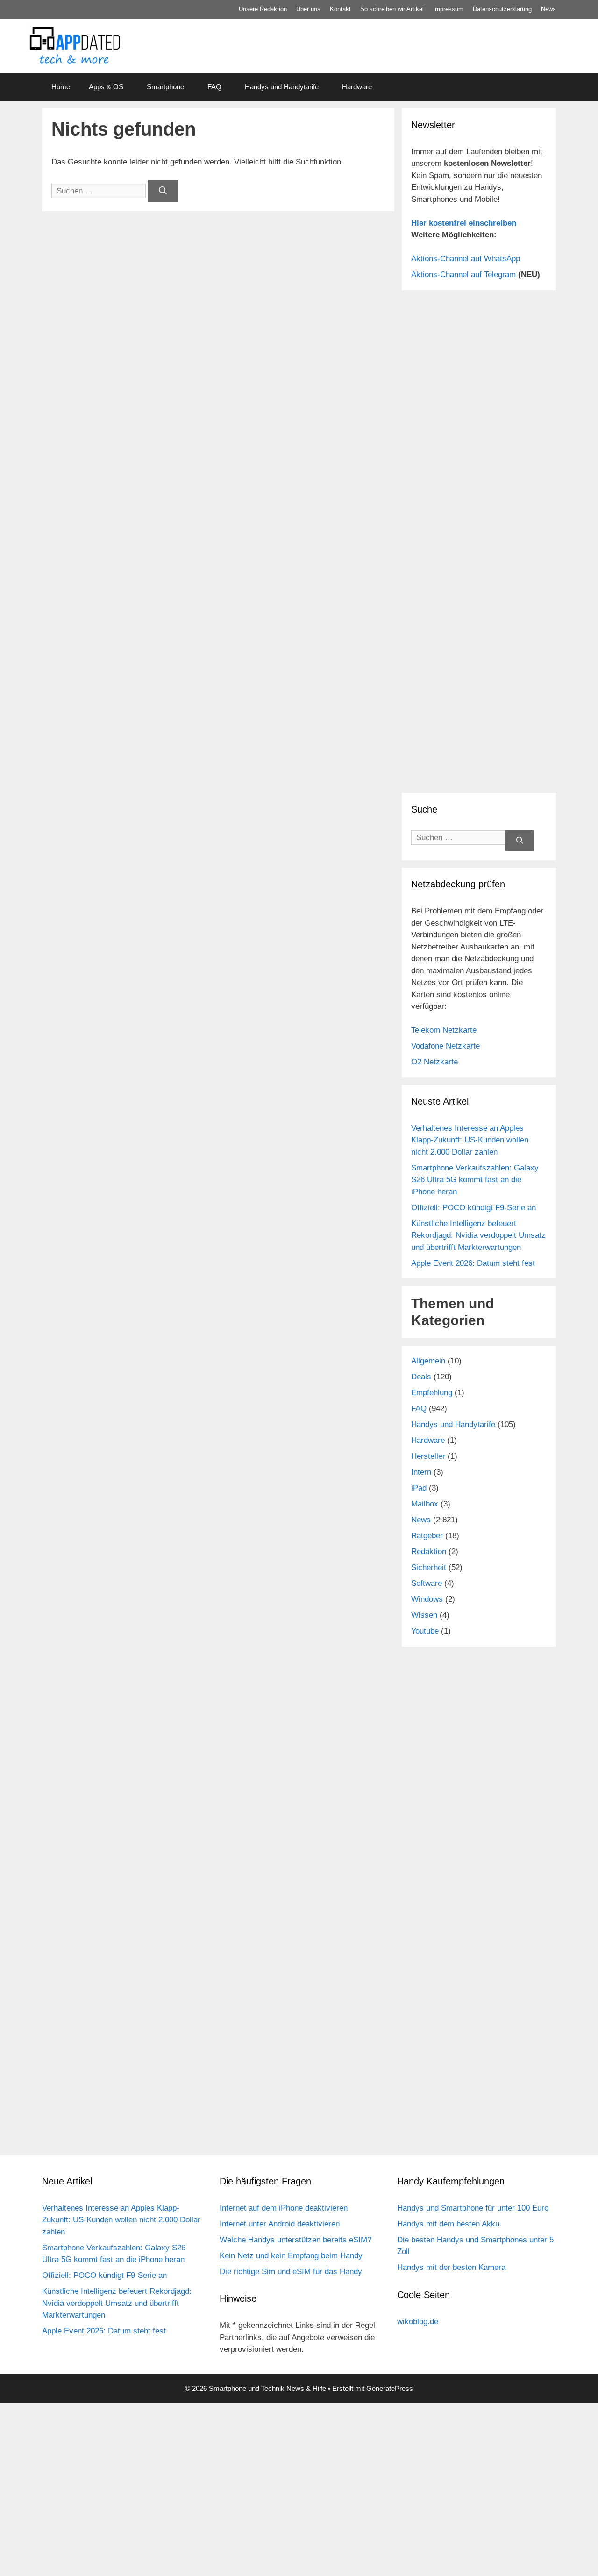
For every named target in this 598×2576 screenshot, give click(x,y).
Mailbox (425, 1504)
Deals (421, 1377)
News (548, 9)
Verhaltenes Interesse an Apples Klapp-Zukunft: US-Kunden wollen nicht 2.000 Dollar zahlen (470, 1140)
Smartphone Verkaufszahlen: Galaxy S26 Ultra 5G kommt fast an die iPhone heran (475, 1180)
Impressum (448, 9)
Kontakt (340, 9)
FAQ (214, 87)
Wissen (424, 1615)
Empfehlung (432, 1393)
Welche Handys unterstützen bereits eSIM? (295, 2240)
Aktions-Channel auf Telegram (463, 275)
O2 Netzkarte (434, 1062)
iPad (419, 1488)
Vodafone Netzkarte (445, 1046)
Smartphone (165, 87)
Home (61, 87)
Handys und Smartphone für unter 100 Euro (473, 2208)
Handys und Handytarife (282, 87)
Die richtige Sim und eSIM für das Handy (291, 2272)
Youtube (425, 1631)
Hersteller (428, 1456)
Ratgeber (427, 1536)
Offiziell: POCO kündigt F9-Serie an (473, 1208)
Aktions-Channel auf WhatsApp (466, 259)
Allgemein (428, 1361)
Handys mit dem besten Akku (448, 2224)
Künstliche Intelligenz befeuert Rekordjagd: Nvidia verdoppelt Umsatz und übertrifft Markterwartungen (478, 1235)
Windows (427, 1599)
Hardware (357, 87)
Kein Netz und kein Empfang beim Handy (291, 2256)
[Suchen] (163, 191)
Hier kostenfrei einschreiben (464, 223)
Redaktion (429, 1552)
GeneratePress (390, 2388)
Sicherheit (429, 1567)
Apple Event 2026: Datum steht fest (473, 1263)
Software (427, 1583)
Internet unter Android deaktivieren (280, 2224)
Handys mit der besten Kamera (451, 2267)
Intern (421, 1472)
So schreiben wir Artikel (392, 9)
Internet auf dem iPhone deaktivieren (284, 2208)
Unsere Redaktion (263, 9)
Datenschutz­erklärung (502, 9)
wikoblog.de (418, 2322)
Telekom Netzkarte (444, 1030)
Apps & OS (106, 87)
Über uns (308, 9)
